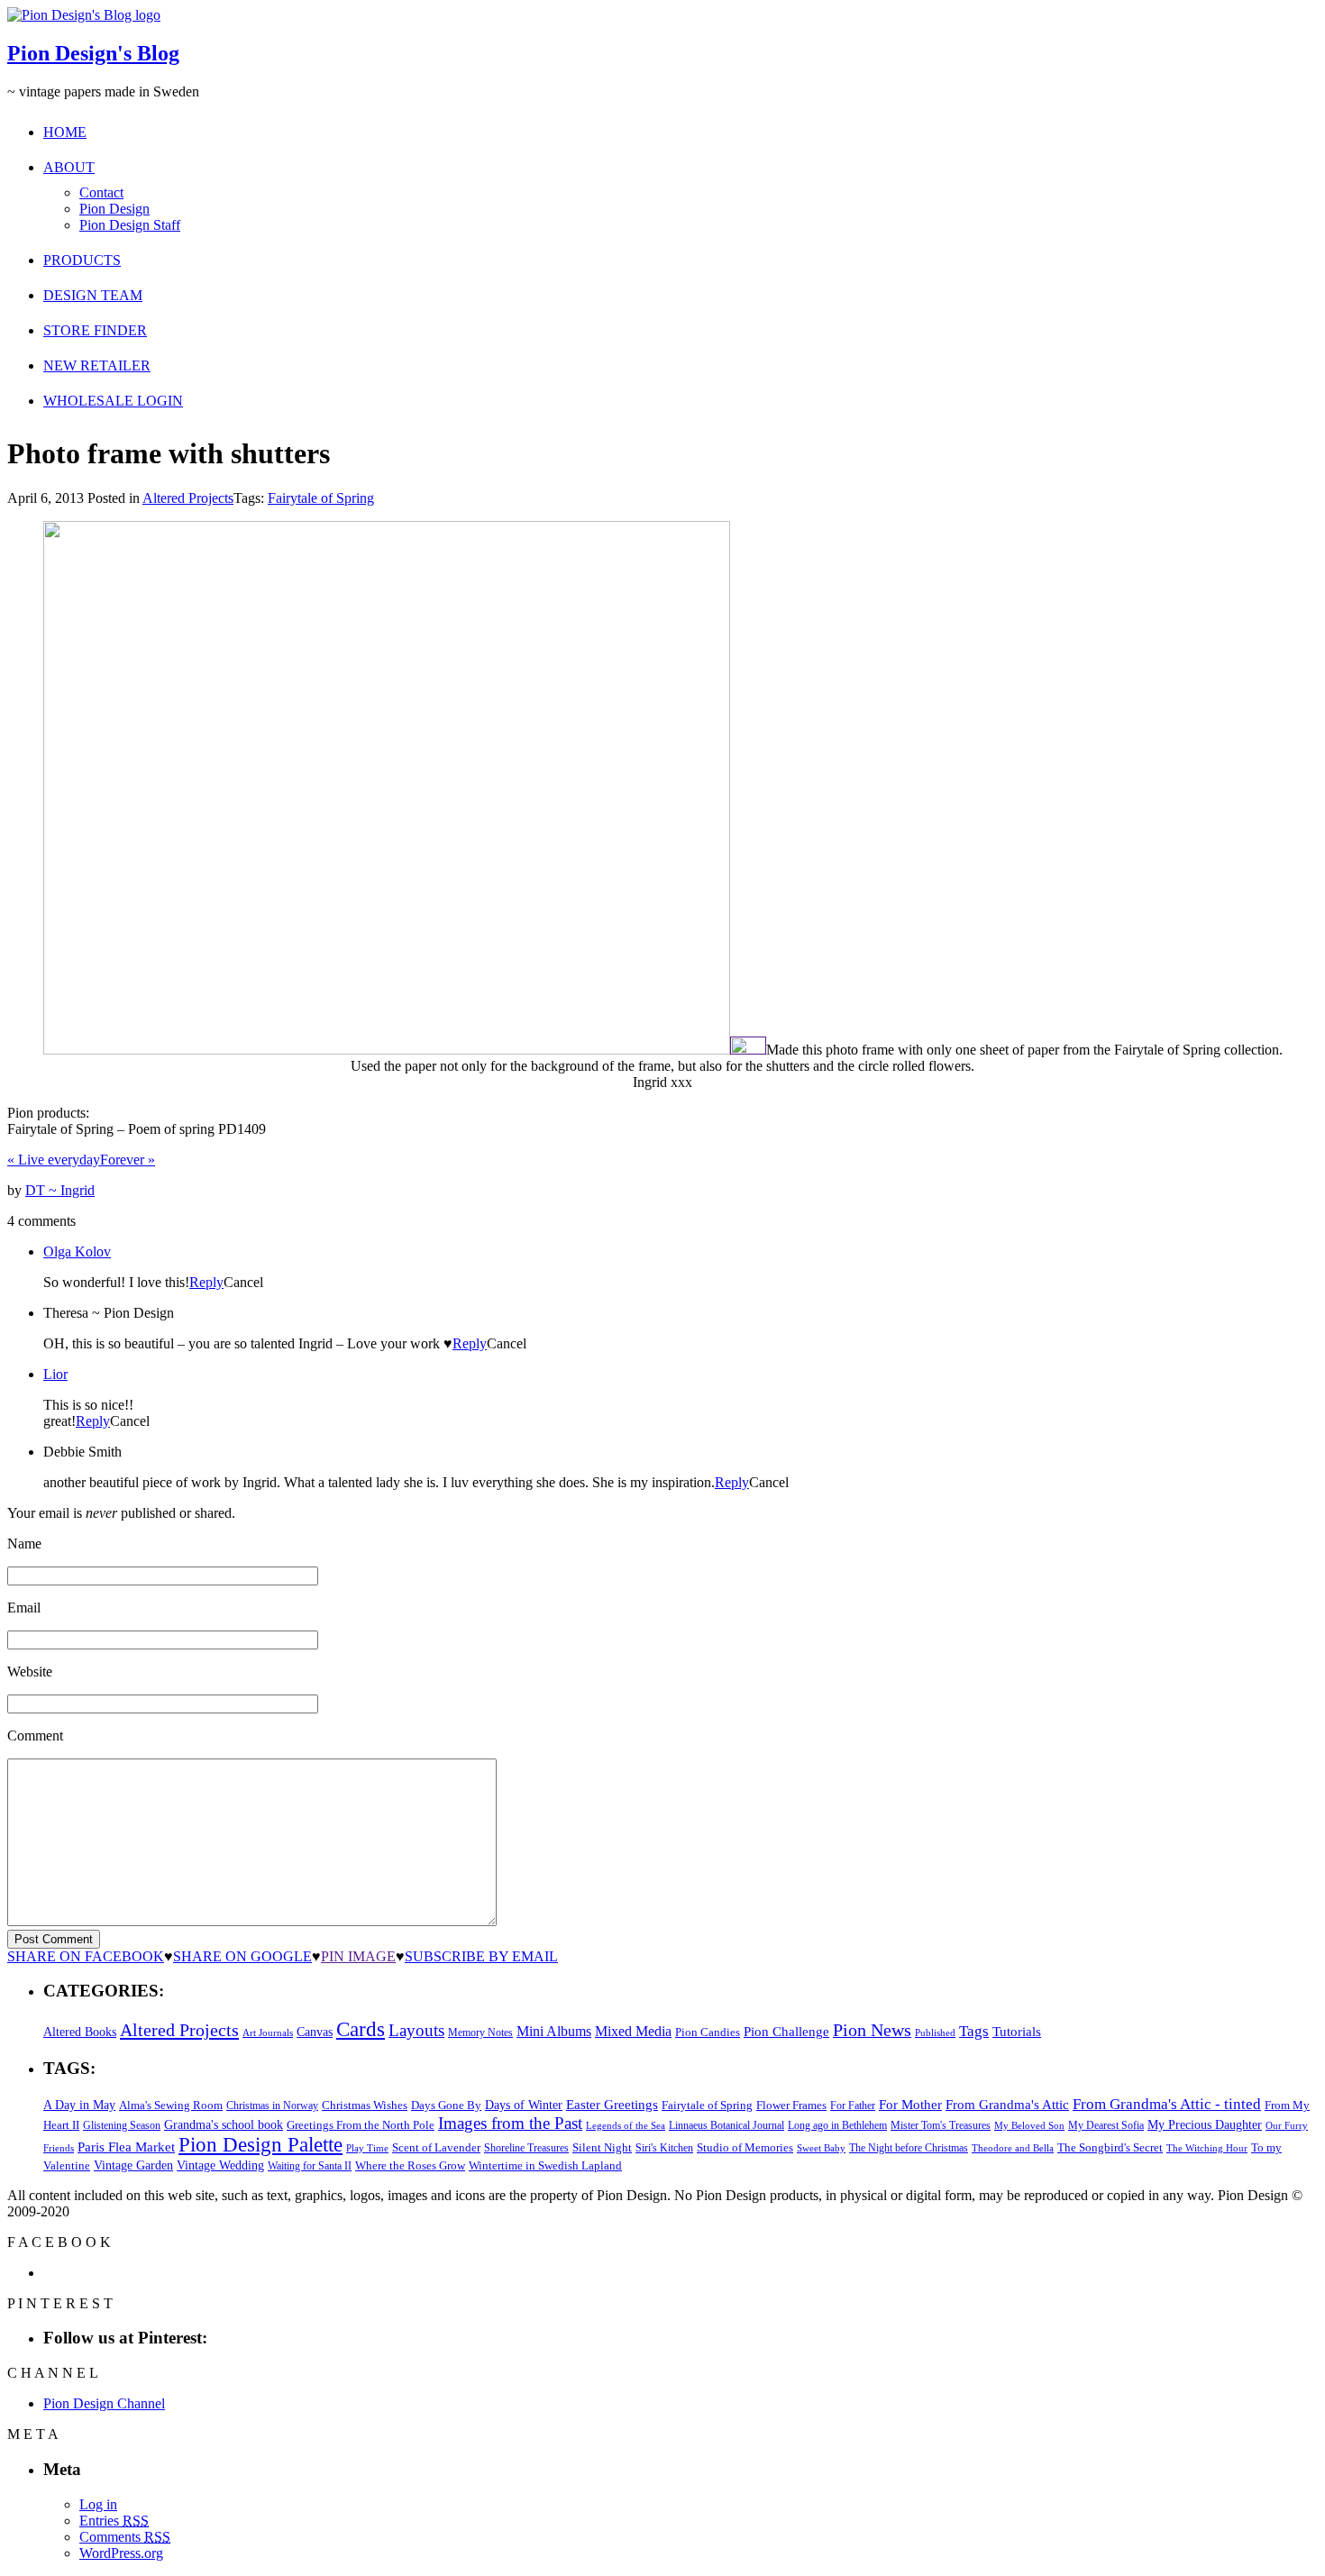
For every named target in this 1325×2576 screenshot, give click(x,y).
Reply (206, 1282)
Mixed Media (633, 2031)
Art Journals (268, 2033)
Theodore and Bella (1013, 2148)
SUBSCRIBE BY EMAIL (481, 1956)
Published (935, 2033)
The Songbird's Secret (1110, 2147)
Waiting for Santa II (310, 2166)
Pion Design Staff (130, 225)
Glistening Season (122, 2125)
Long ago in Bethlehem (837, 2125)
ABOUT (69, 167)
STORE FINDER (95, 330)
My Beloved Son (1029, 2125)
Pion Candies (708, 2032)
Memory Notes (480, 2032)
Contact (101, 192)
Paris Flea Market (126, 2147)
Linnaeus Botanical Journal (726, 2125)
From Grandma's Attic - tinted (1167, 2104)
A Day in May (79, 2105)
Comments (125, 2537)
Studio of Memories (745, 2147)
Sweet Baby (821, 2148)
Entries (114, 2521)
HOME (65, 132)
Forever (128, 1160)
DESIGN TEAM (93, 295)
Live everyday (54, 1160)
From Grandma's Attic (1007, 2104)
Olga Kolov (77, 1251)
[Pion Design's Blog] (84, 15)
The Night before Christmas (909, 2148)
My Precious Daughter (1205, 2125)
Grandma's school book (224, 2125)
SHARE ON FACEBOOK (86, 1956)
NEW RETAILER (97, 365)
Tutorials (1017, 2032)
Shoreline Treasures (526, 2148)
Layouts (416, 2030)
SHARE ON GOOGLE (242, 1956)
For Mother (910, 2104)
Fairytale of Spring (321, 498)
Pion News (872, 2030)
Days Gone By (446, 2105)
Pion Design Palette (260, 2145)
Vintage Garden (133, 2165)
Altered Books (80, 2032)
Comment (35, 1736)
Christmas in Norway (272, 2106)
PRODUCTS (82, 260)
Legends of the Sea (626, 2125)
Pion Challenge (786, 2032)
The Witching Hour (1207, 2148)
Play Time (367, 2148)
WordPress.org (121, 2553)
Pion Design (114, 209)
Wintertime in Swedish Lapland (545, 2165)
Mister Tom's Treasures (941, 2125)
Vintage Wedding (220, 2165)
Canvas (315, 2032)
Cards (361, 2029)
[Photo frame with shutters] (387, 1050)
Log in (98, 2504)
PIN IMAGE (358, 1956)
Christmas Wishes (365, 2105)
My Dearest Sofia (1106, 2125)
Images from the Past (510, 2123)
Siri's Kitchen (664, 2148)
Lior (55, 1374)
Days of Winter (524, 2105)
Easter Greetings (612, 2104)
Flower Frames (791, 2106)
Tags (974, 2031)
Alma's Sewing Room (171, 2105)
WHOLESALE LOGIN (113, 401)
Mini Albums (554, 2032)
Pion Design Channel (104, 2403)
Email (24, 1608)
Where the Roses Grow (410, 2166)
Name (24, 1544)
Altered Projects (188, 498)
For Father (853, 2106)
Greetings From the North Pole (361, 2125)
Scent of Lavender (436, 2147)
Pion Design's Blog (93, 53)
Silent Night (602, 2147)
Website (30, 1672)
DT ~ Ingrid (60, 1190)
